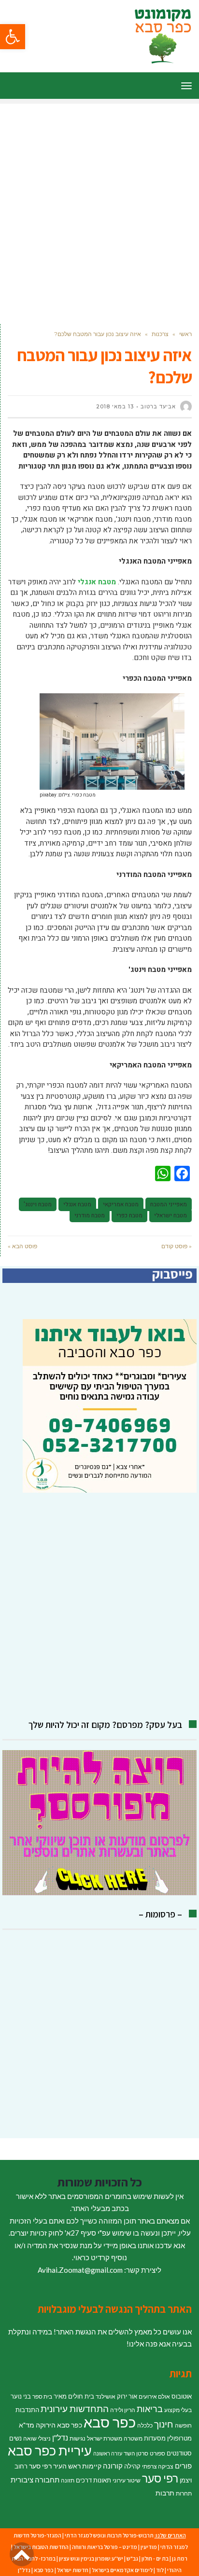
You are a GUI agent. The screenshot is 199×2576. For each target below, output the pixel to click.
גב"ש (132, 2558)
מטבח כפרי (129, 1215)
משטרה (133, 2438)
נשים (15, 2438)
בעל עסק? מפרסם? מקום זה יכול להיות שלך (105, 1725)
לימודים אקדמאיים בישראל (122, 2570)
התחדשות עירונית (75, 2409)
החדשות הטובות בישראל (41, 2547)
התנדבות (27, 2410)
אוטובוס (182, 2396)
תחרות (184, 2493)
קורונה (113, 2466)
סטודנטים (179, 2453)
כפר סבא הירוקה (59, 2425)
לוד (160, 2570)
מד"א (27, 2425)
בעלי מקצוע (178, 2410)
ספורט (157, 2453)
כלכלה (145, 2425)
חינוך (164, 2424)
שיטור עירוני (127, 2480)
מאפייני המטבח (169, 1204)
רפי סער (160, 2478)
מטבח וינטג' (38, 1204)
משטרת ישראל (105, 2438)
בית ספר (42, 2396)
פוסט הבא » (22, 1246)
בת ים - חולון (155, 2558)
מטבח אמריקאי (121, 1204)
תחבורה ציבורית (35, 2480)
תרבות (165, 2493)
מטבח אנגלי (77, 1204)
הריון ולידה (123, 2410)
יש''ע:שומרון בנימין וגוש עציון (91, 2558)
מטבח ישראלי (171, 1215)
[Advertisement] (99, 203)
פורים (183, 2466)
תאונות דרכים (93, 2480)
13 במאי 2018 (115, 406)
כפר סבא (110, 2422)
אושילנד (106, 2396)
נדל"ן (60, 2438)
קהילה (132, 2466)
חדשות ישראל (73, 2570)
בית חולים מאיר (74, 2396)
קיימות (92, 2466)
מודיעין (149, 2547)
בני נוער (21, 2396)
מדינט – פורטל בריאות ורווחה (105, 2547)
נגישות (78, 2438)
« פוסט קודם (177, 1246)
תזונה (68, 2480)
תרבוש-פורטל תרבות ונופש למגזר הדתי (109, 2535)
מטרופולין (179, 2438)
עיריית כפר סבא (50, 2450)
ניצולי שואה (37, 2438)
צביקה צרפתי (158, 2466)
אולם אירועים (154, 2396)
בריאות (150, 2409)
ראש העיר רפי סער (55, 2466)
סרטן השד (136, 2453)
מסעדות (155, 2438)
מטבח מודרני (90, 1215)
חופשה (183, 2425)
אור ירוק (127, 2396)
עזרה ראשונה (108, 2453)
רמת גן (180, 2558)
